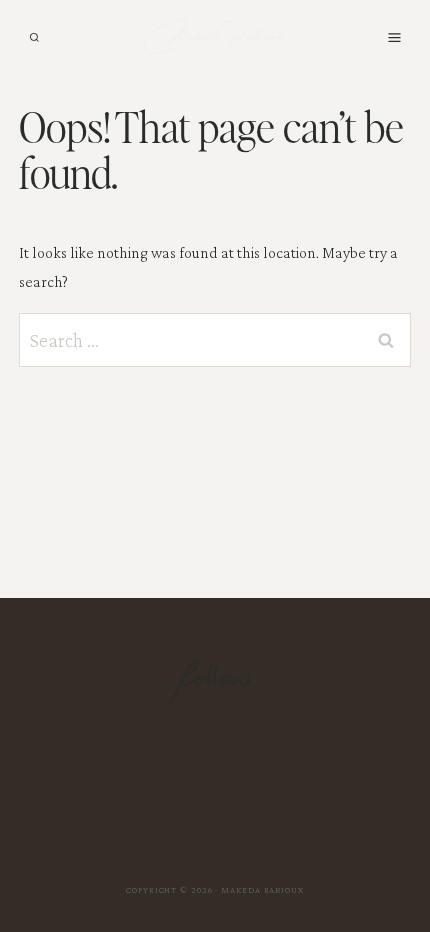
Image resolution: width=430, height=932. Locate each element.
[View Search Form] (34, 37)
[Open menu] (394, 37)
